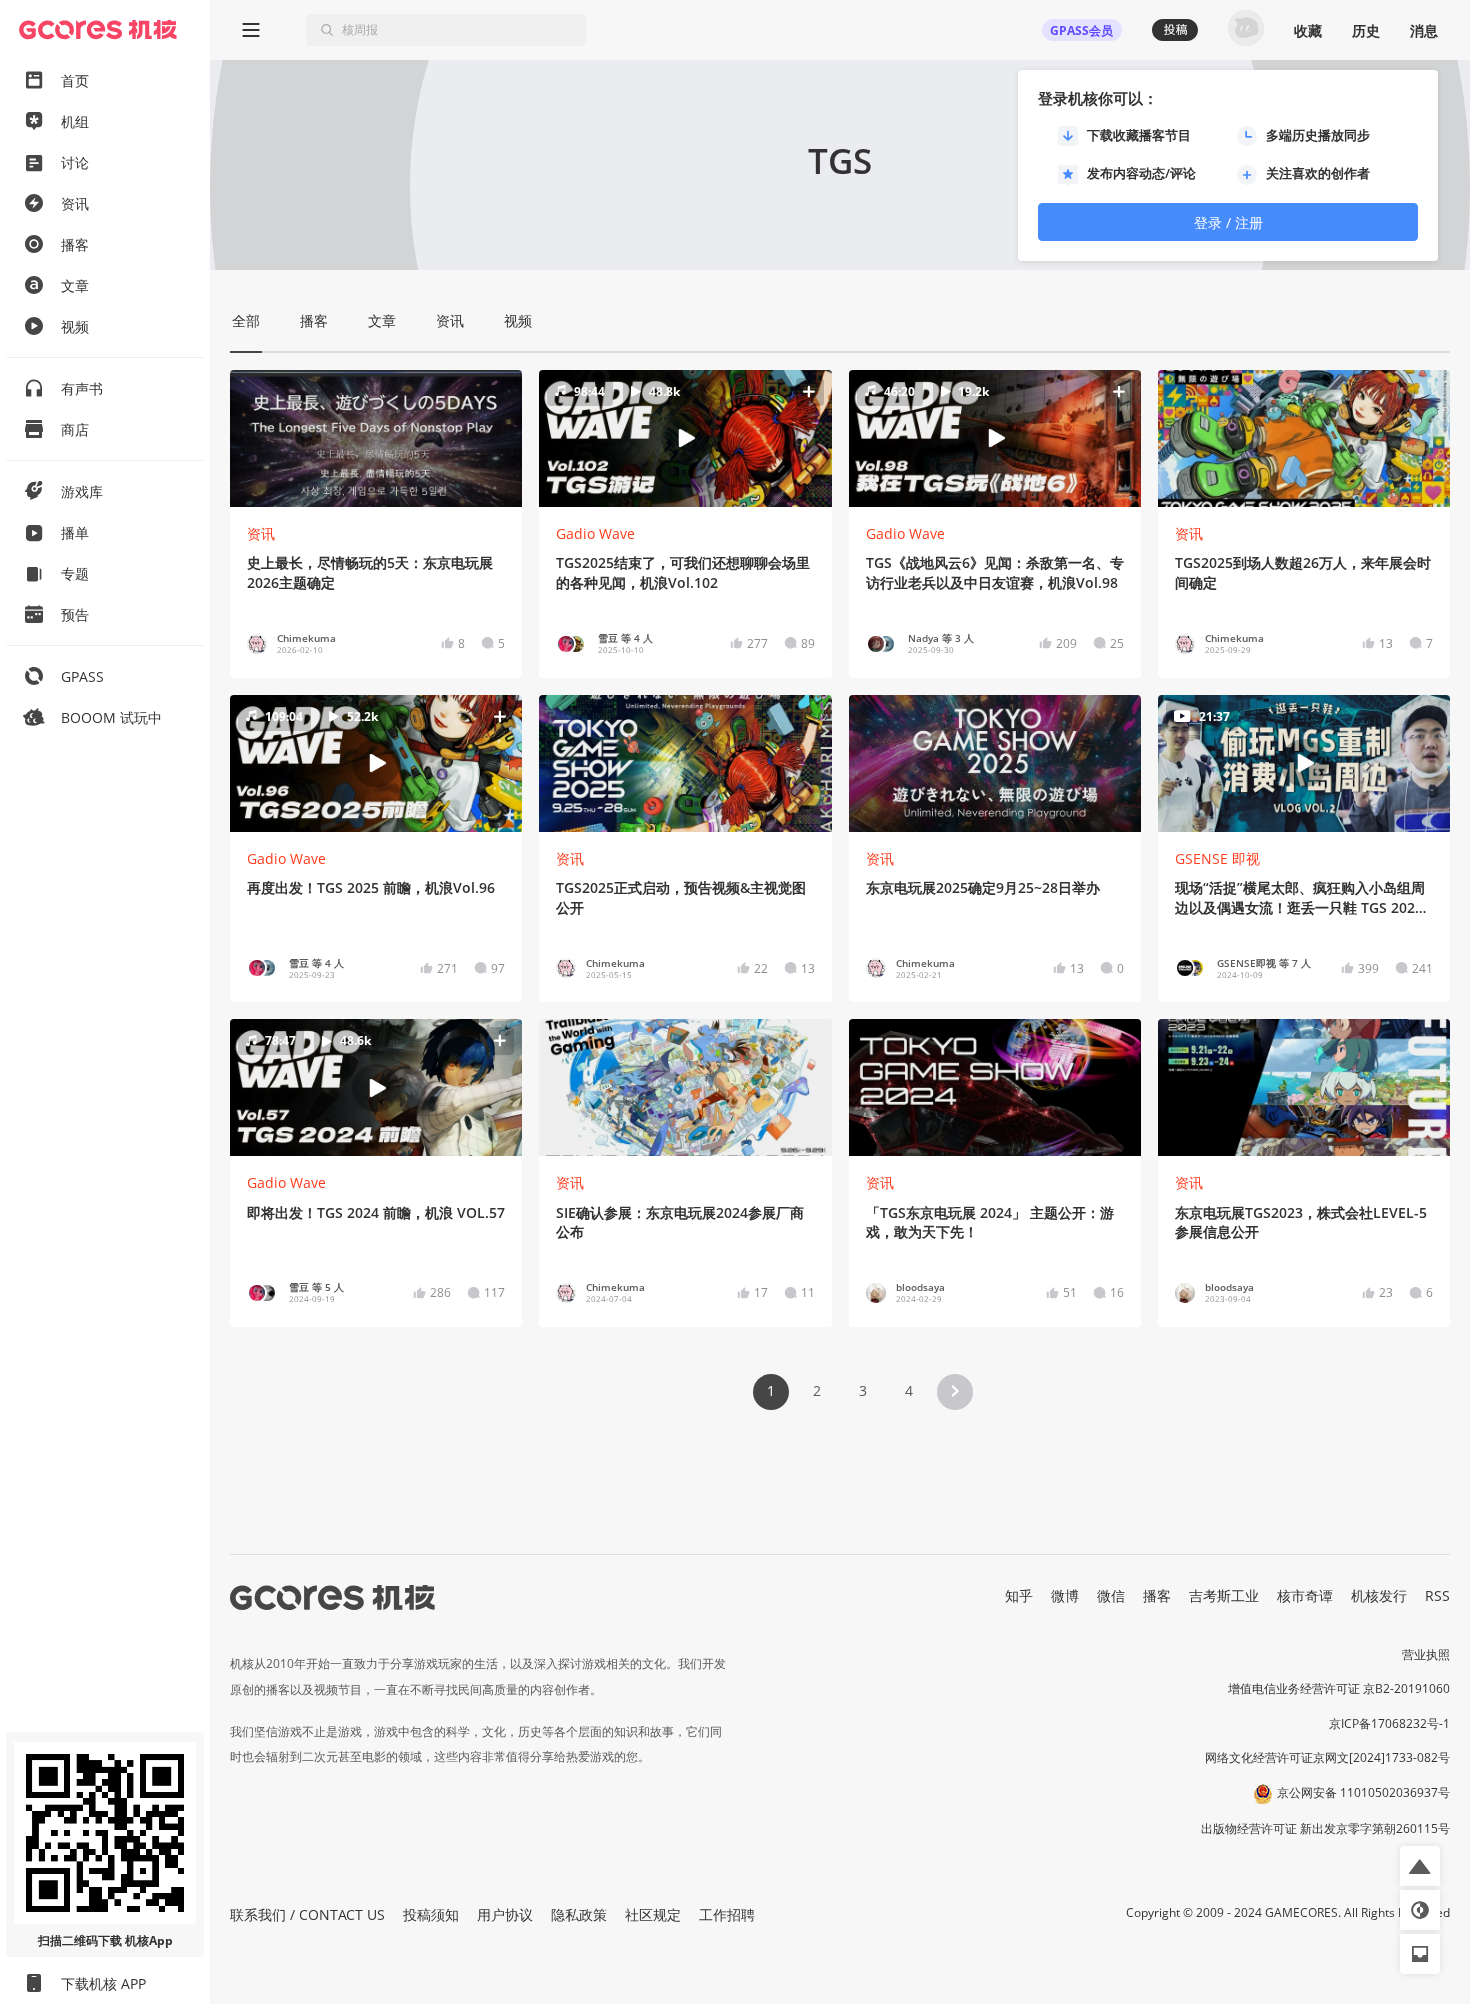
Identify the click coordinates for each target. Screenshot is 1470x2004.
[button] (685, 438)
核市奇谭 (1305, 1595)
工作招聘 (727, 1914)
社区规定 (653, 1914)
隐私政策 (579, 1914)
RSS (1437, 1595)
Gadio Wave (595, 533)
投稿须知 (431, 1914)
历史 (1366, 30)
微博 (1065, 1595)
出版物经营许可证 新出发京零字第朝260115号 (1325, 1828)
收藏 (1308, 30)
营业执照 (1426, 1654)
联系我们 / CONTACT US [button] (307, 1914)
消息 (1424, 30)
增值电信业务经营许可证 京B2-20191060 (1339, 1688)
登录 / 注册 (1228, 222)
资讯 (261, 533)
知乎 (1019, 1595)
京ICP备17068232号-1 (1389, 1723)
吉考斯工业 (1224, 1595)
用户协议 (505, 1914)
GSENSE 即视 (1217, 858)
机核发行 (1379, 1595)
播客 (1157, 1595)
